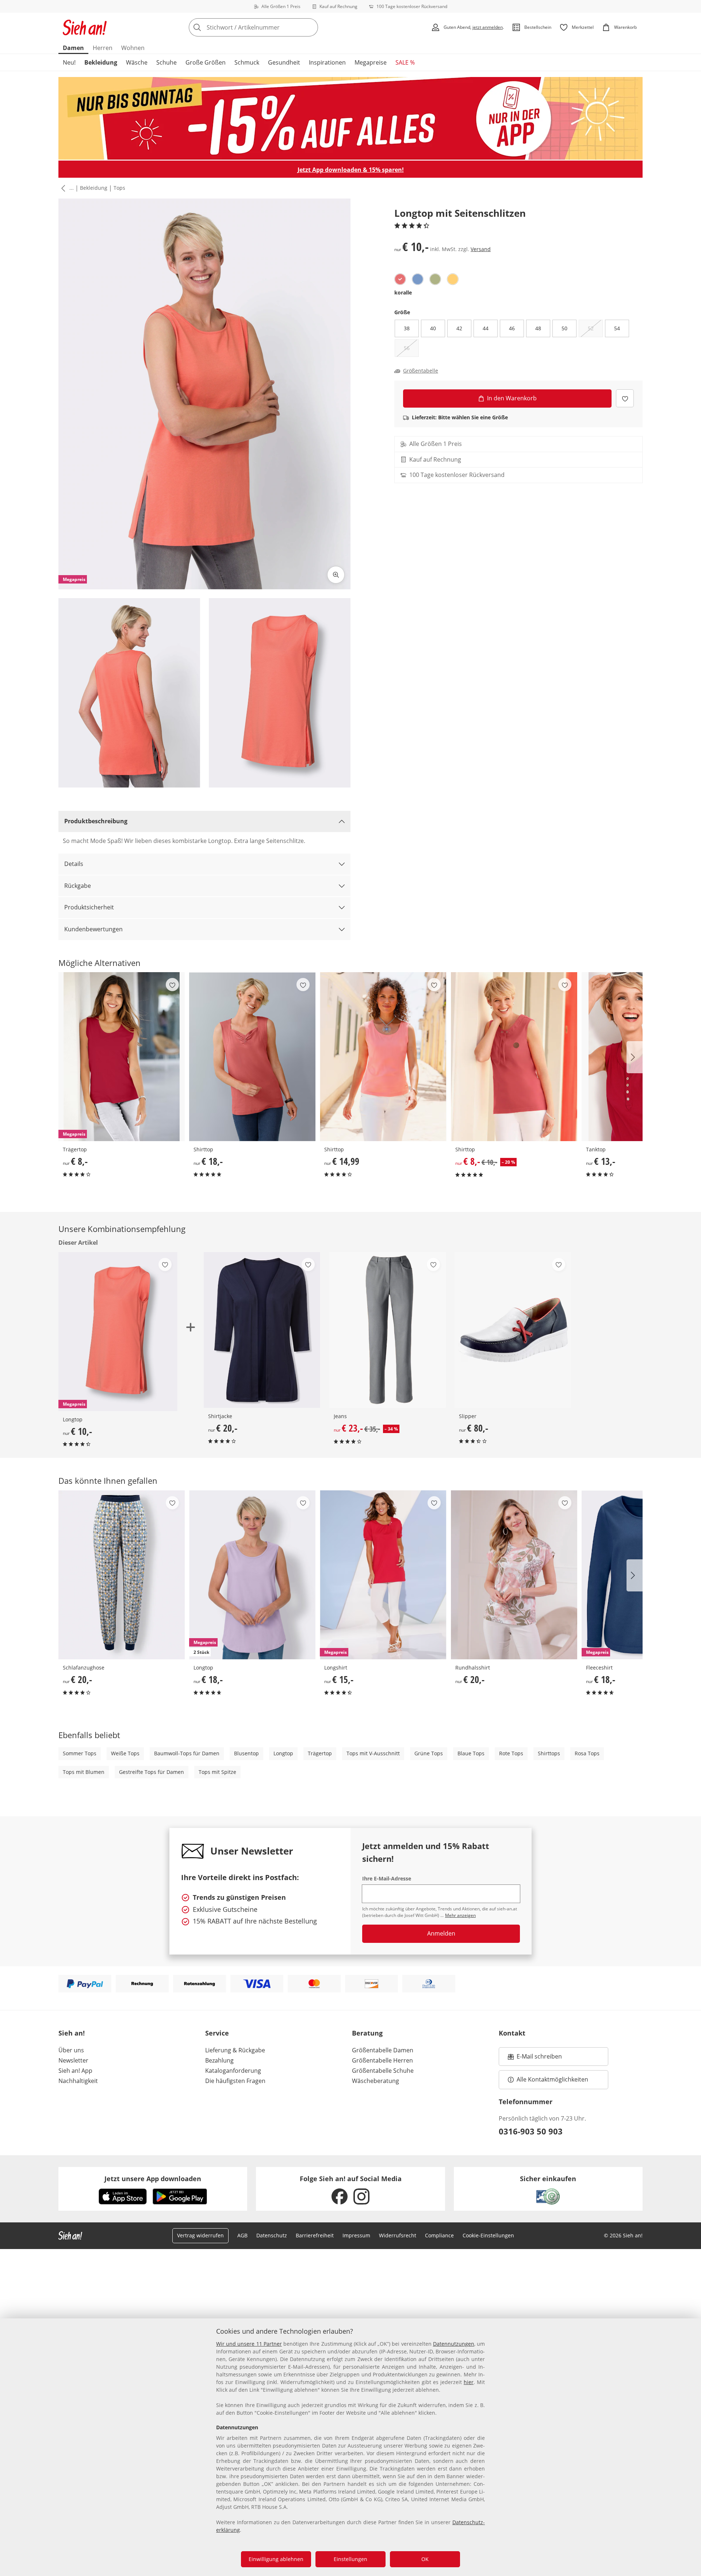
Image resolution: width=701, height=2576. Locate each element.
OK (425, 2559)
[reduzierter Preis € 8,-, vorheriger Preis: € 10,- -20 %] (514, 1057)
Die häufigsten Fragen (235, 2081)
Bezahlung (219, 2060)
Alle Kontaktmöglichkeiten (552, 2079)
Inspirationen (327, 62)
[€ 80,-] (513, 1330)
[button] (62, 188)
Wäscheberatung (376, 2081)
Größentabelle (421, 371)
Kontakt (512, 2033)
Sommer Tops (80, 1753)
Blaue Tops (471, 1753)
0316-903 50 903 (531, 2131)
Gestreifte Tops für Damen (152, 1772)
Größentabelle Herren (382, 2060)
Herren (103, 48)
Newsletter (73, 2060)
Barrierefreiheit (315, 2235)
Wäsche (137, 62)
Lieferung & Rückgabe (235, 2050)
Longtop (283, 1753)
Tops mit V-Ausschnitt (373, 1753)
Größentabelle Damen (383, 2050)
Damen (73, 48)
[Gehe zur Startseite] (85, 27)
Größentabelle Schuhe (383, 2071)
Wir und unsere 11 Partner (249, 2344)
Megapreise (371, 62)
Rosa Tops (587, 1753)
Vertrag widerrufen (200, 2235)
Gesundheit (284, 62)
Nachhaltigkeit (78, 2081)
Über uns (71, 2050)
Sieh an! (72, 2033)
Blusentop (246, 1753)
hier (469, 2382)
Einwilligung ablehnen (276, 2559)
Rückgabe (78, 886)
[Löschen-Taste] (310, 27)
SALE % (405, 62)
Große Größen (206, 62)
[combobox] (269, 27)
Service (217, 2033)
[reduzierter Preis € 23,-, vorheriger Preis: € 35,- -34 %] (388, 1330)
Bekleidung (101, 62)
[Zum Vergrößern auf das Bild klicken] (336, 575)
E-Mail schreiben (535, 2059)
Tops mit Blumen (84, 1772)
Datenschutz (272, 2235)
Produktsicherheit (89, 907)
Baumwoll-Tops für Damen (187, 1753)
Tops (119, 188)
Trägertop (320, 1753)
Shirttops (549, 1753)
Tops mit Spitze (217, 1772)
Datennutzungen (454, 2344)
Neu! (69, 62)
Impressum (356, 2235)
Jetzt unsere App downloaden (153, 2179)
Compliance (439, 2235)
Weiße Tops (125, 1753)
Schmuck (247, 62)
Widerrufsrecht (398, 2235)
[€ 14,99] (383, 1057)
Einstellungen (350, 2559)
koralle (403, 292)
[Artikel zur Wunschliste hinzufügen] (625, 398)
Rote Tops (511, 1753)
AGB (242, 2235)
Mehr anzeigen (460, 1915)
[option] (400, 279)
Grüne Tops (429, 1753)
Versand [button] (481, 249)
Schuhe (166, 62)
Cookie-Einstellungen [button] (488, 2235)
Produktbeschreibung (96, 821)
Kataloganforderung (233, 2071)
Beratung (367, 2033)
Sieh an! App (75, 2071)
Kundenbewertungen (93, 929)
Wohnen (133, 48)
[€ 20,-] (262, 1330)
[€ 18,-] (252, 1057)
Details (74, 864)
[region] (350, 2447)
